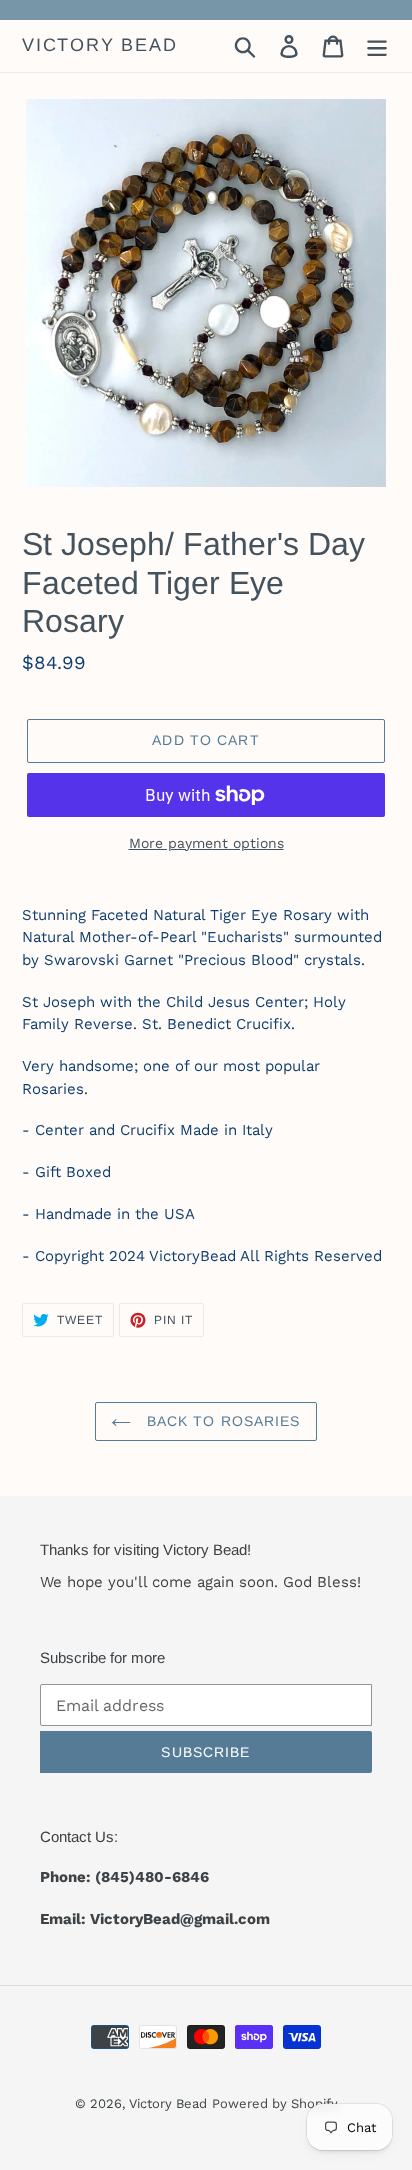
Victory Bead (100, 45)
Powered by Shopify (275, 2103)
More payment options (206, 843)
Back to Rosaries (220, 1421)
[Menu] (377, 46)
